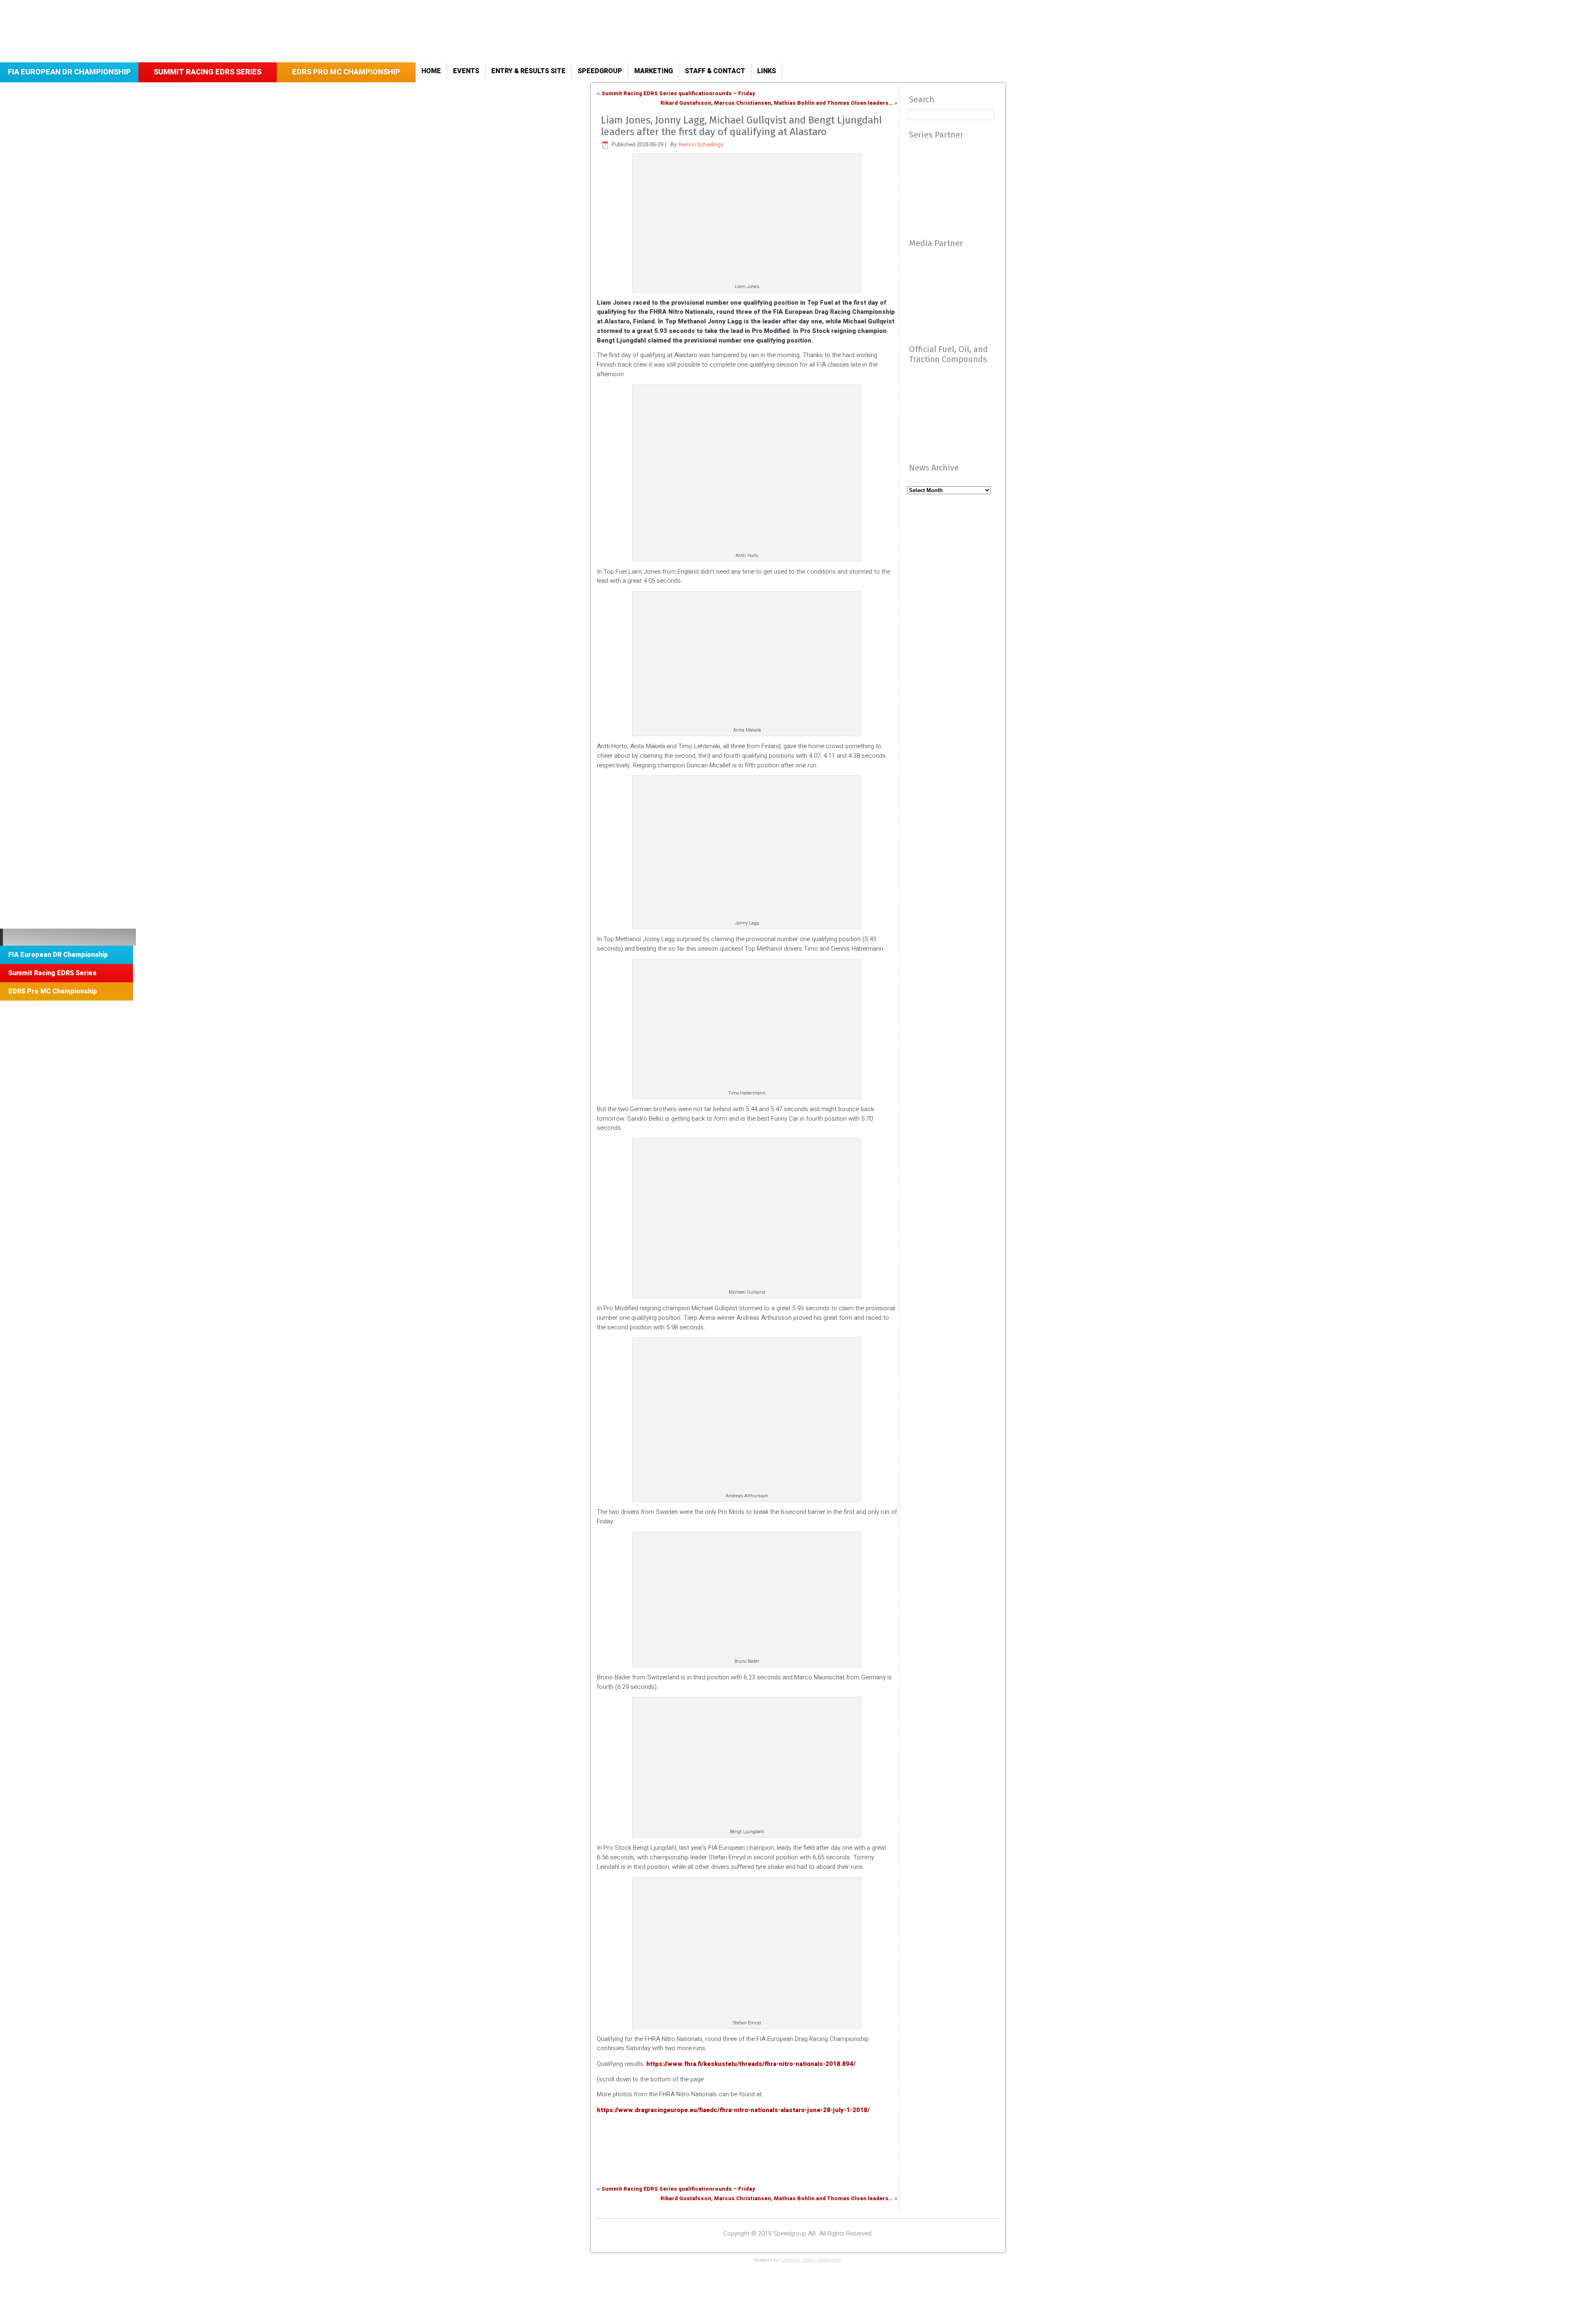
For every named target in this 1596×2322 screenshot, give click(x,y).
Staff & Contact (715, 71)
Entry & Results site (528, 71)
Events (466, 71)
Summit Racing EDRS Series (208, 72)
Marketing (654, 71)
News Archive (923, 482)
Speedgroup (600, 71)
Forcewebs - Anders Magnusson (810, 2260)
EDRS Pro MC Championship (346, 72)
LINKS (767, 71)
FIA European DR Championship (69, 72)
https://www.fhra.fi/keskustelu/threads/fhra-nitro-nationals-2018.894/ (751, 2064)
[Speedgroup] (68, 937)
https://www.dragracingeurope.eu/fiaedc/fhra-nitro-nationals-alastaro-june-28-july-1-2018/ (733, 2110)
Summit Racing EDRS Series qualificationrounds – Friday (678, 93)
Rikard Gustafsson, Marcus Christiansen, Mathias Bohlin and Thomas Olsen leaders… (777, 103)
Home (431, 71)
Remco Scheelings (701, 144)
